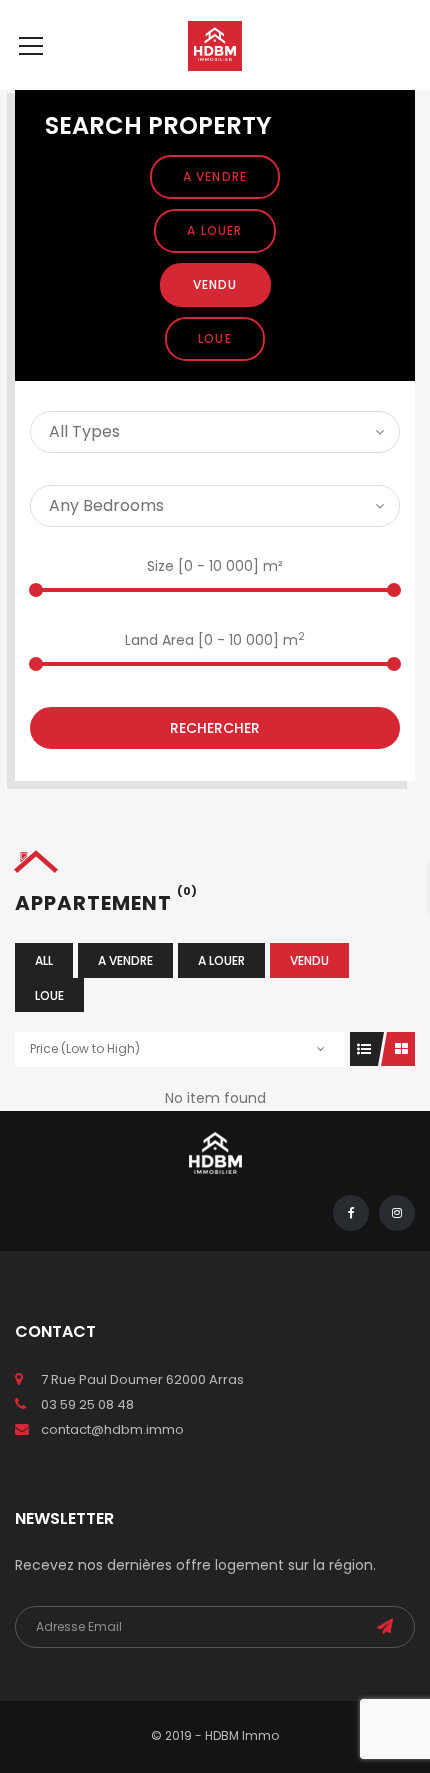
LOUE (215, 338)
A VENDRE (215, 176)
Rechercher (215, 728)
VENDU (215, 284)
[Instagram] (397, 1213)
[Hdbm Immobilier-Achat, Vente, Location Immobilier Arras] (215, 45)
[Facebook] (351, 1213)
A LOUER (214, 230)
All (44, 960)
